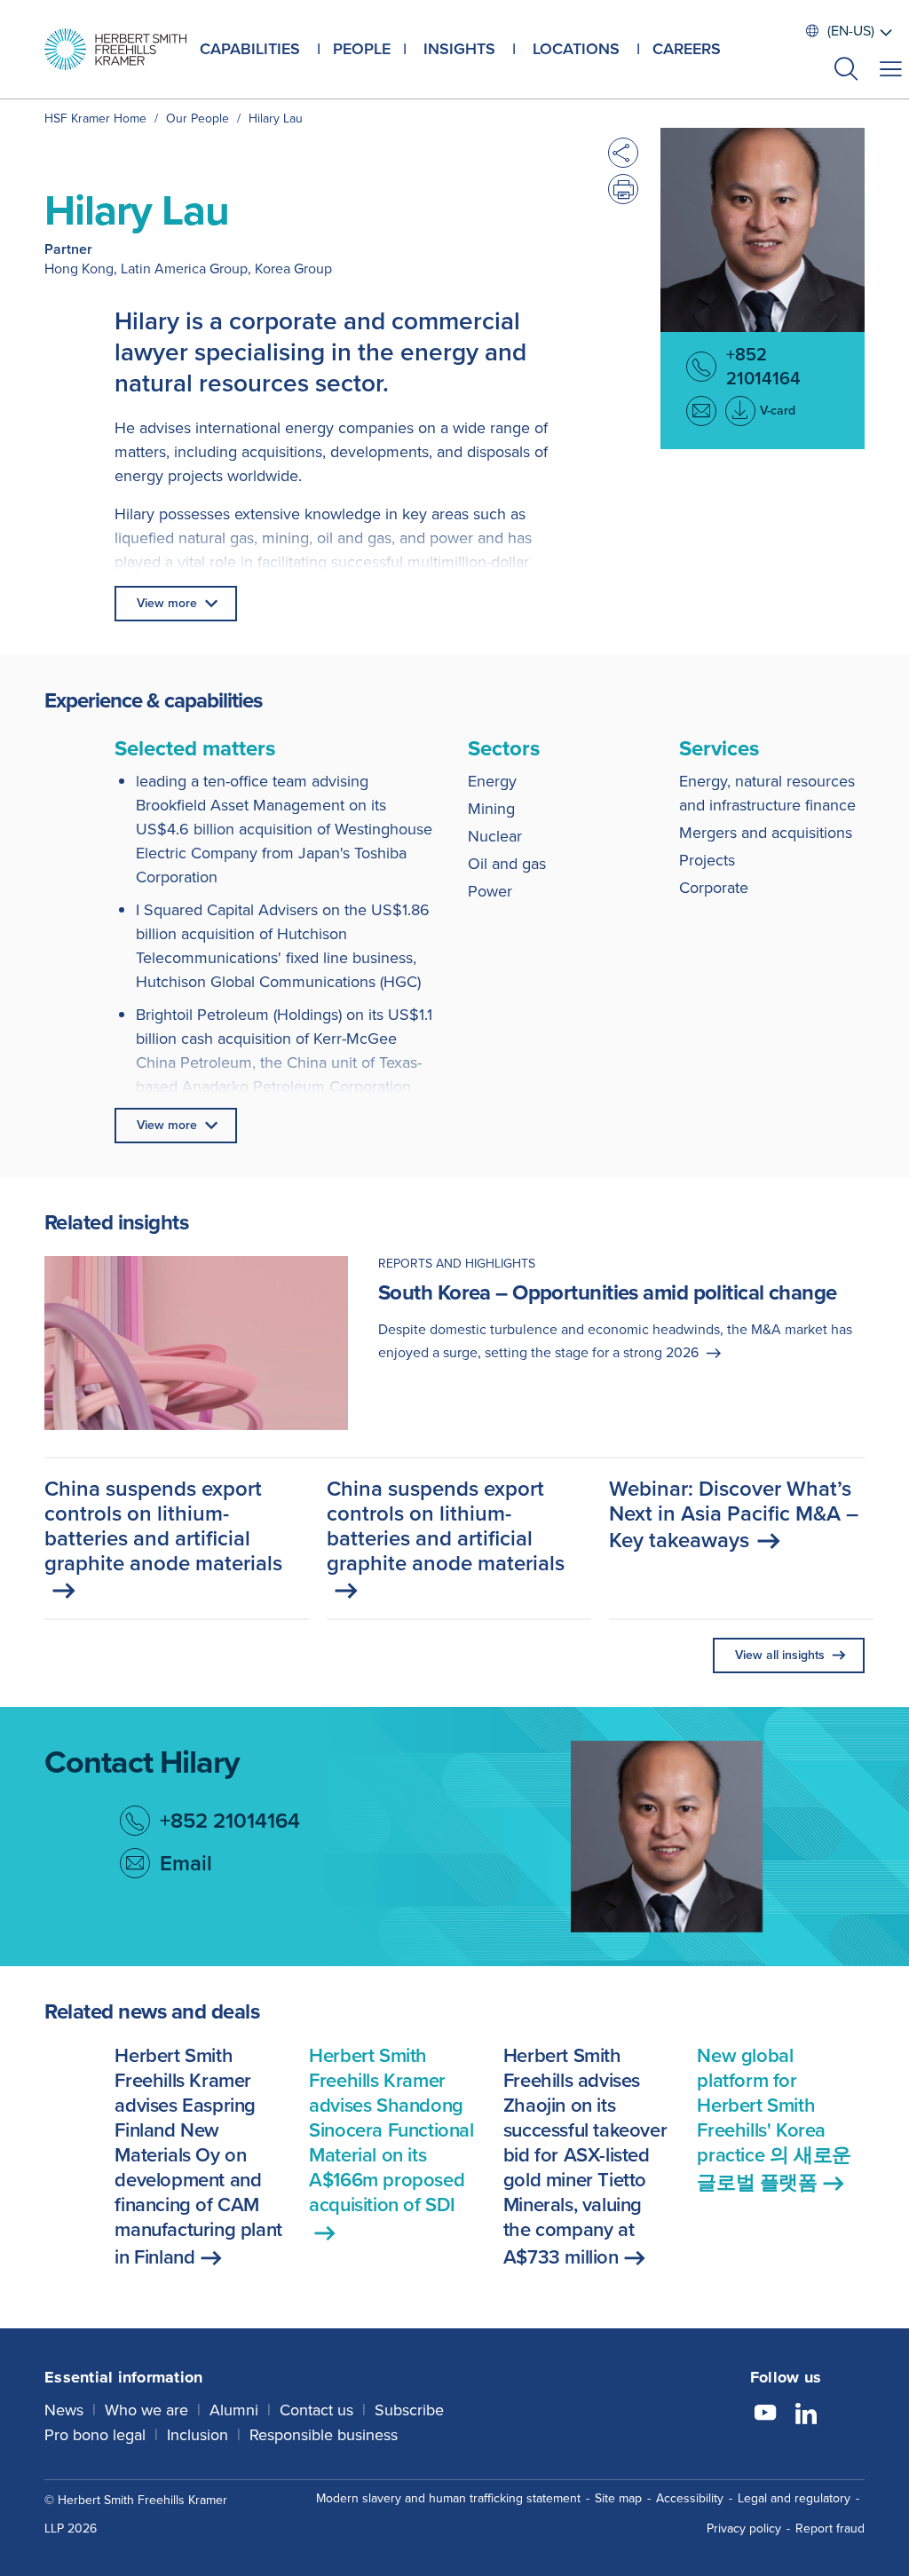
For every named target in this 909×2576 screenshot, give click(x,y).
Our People (198, 119)
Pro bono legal (95, 2435)
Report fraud (830, 2529)
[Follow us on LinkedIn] (806, 2415)
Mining (491, 809)
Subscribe (409, 2410)
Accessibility (690, 2498)
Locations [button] (576, 49)
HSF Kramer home (95, 119)
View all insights (780, 1655)
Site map (618, 2498)
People (362, 49)
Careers (687, 49)
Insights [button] (459, 49)
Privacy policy (744, 2529)
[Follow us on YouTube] (765, 2415)
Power (490, 891)
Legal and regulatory (794, 2498)
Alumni (234, 2410)
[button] (846, 71)
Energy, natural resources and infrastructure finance (767, 793)
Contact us (316, 2410)
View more (167, 603)
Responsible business (324, 2435)
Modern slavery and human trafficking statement (448, 2498)
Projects (707, 860)
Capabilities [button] (250, 49)
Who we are (146, 2410)
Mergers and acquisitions (766, 833)
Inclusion (198, 2435)
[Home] (115, 49)
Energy (492, 781)
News (64, 2410)
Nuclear (495, 836)
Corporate (714, 888)
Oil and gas (507, 864)
